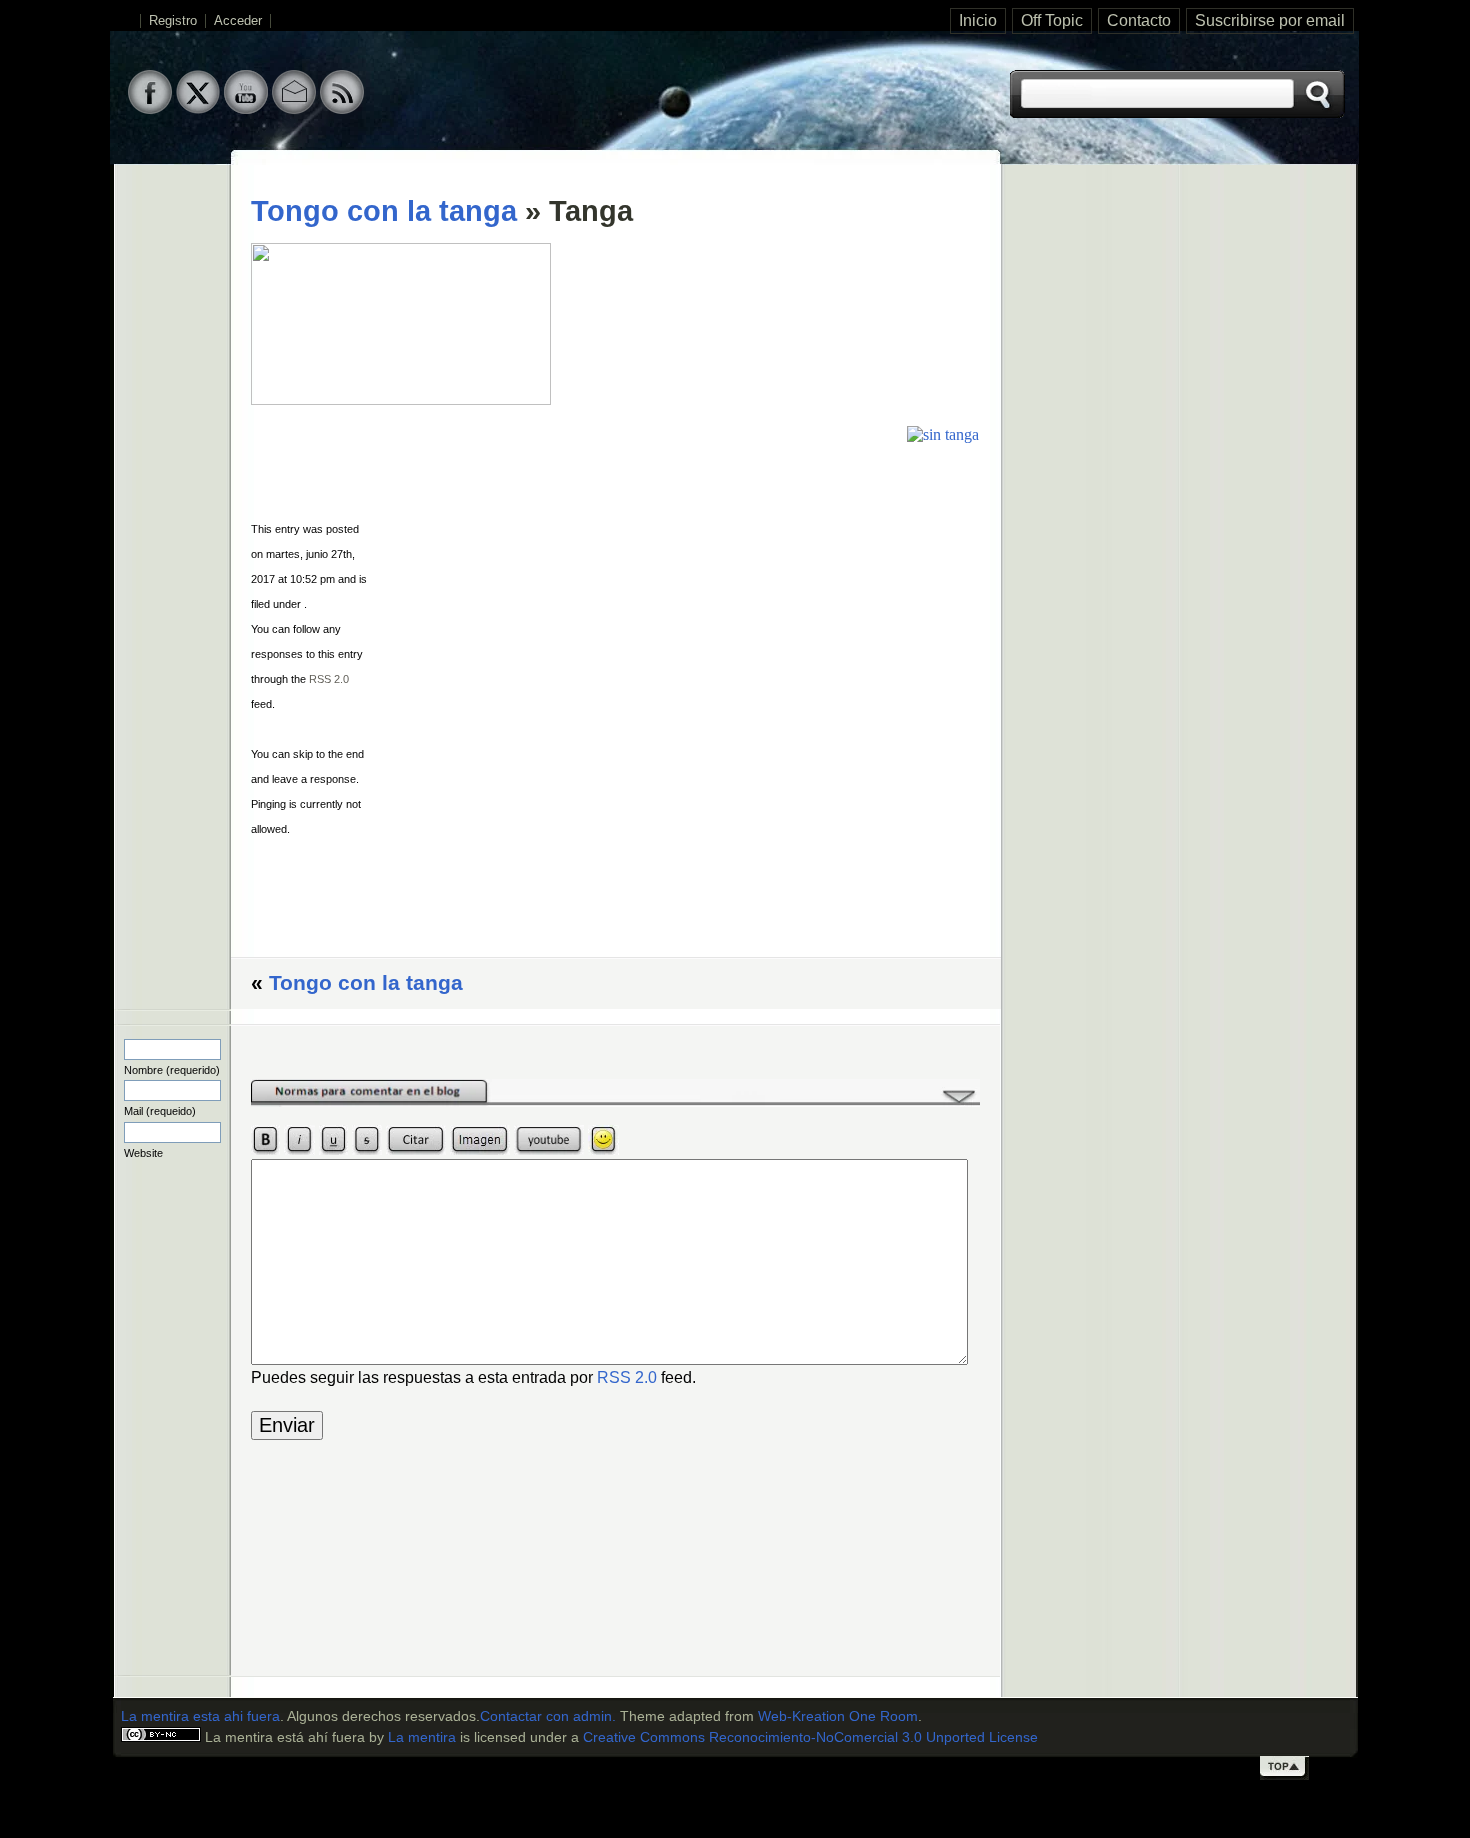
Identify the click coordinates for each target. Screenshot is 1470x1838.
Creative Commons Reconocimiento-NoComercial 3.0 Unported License (810, 1737)
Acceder (238, 21)
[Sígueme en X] (198, 109)
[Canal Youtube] (246, 109)
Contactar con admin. (548, 1716)
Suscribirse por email (1270, 20)
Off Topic (1052, 20)
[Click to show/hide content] (615, 1101)
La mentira (422, 1737)
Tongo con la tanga (384, 211)
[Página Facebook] (150, 109)
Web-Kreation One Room (838, 1716)
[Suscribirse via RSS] (342, 109)
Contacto (1139, 20)
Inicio (978, 20)
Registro (173, 21)
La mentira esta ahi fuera (200, 1716)
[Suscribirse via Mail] (294, 109)
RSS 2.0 (329, 679)
